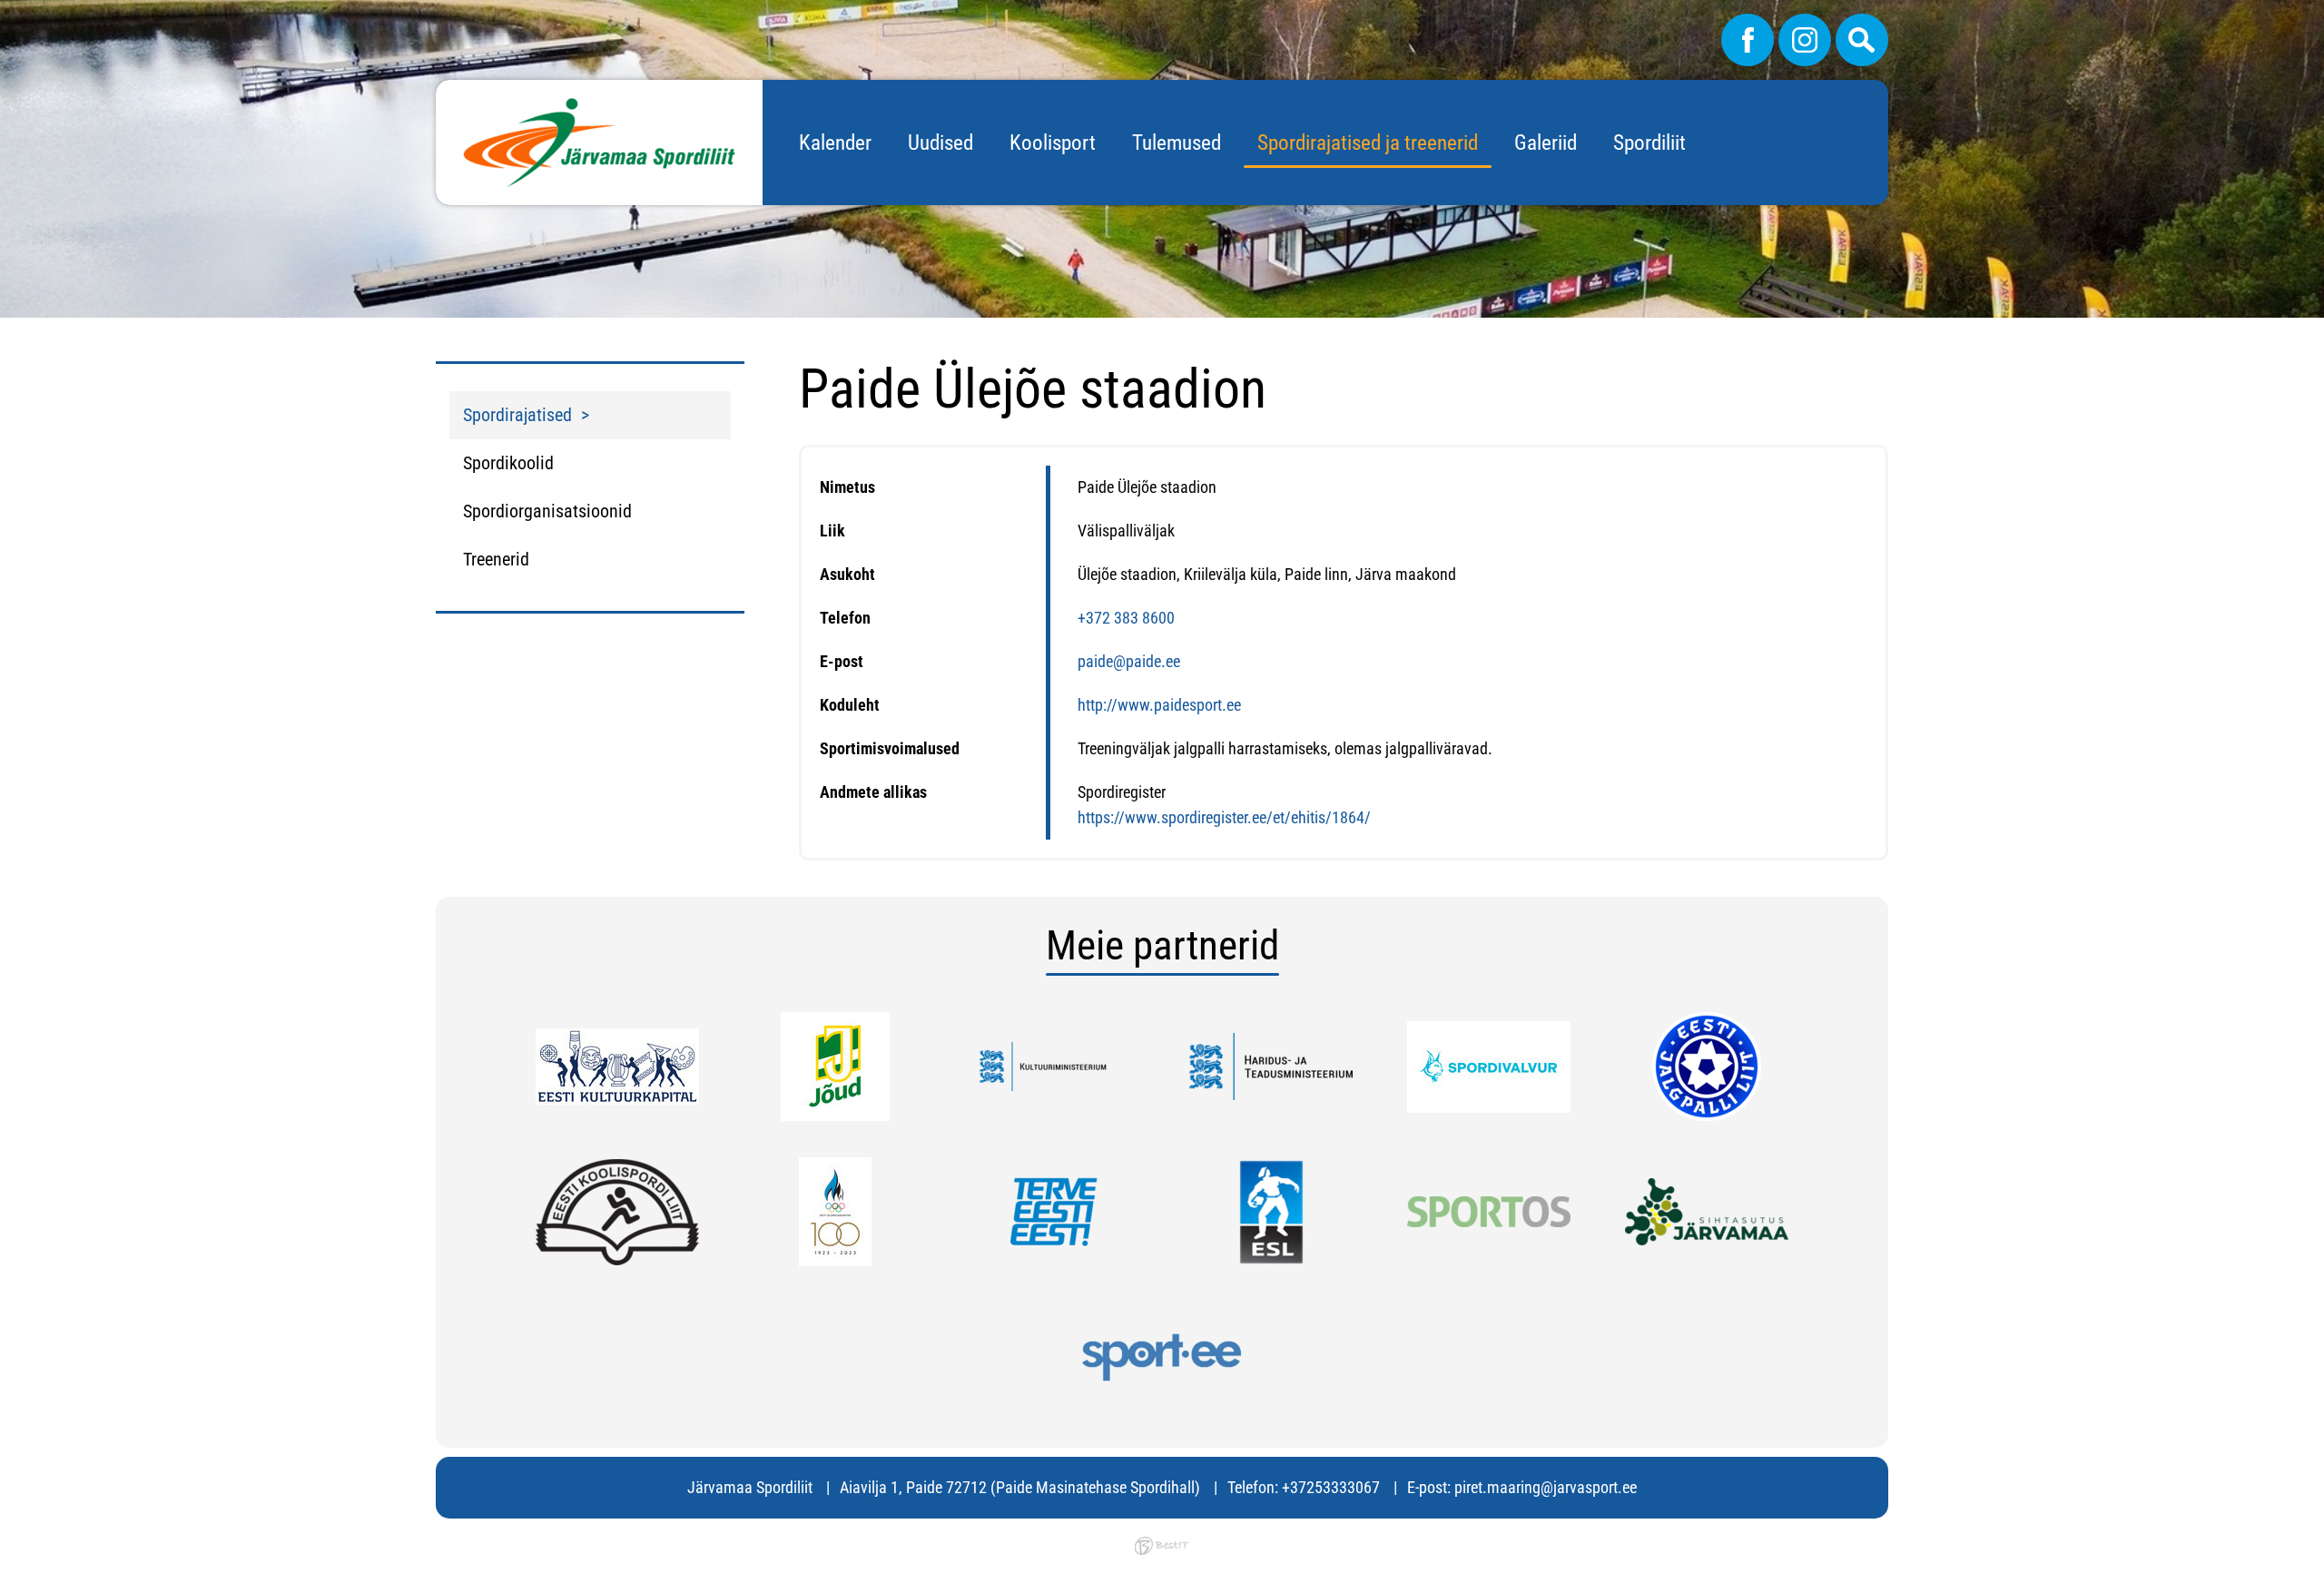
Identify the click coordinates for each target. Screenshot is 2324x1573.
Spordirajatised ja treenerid (1368, 143)
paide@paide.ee (1129, 661)
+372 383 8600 (1126, 618)
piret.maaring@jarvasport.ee (1546, 1487)
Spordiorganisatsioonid (547, 511)
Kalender (835, 143)
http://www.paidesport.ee (1159, 705)
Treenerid (496, 559)
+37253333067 (1331, 1487)
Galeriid (1546, 143)
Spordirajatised (517, 415)
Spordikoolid (508, 463)
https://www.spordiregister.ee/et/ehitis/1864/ (1224, 817)
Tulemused (1177, 143)
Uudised (940, 143)
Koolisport (1053, 143)
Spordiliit (1649, 143)
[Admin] (5, 12)
